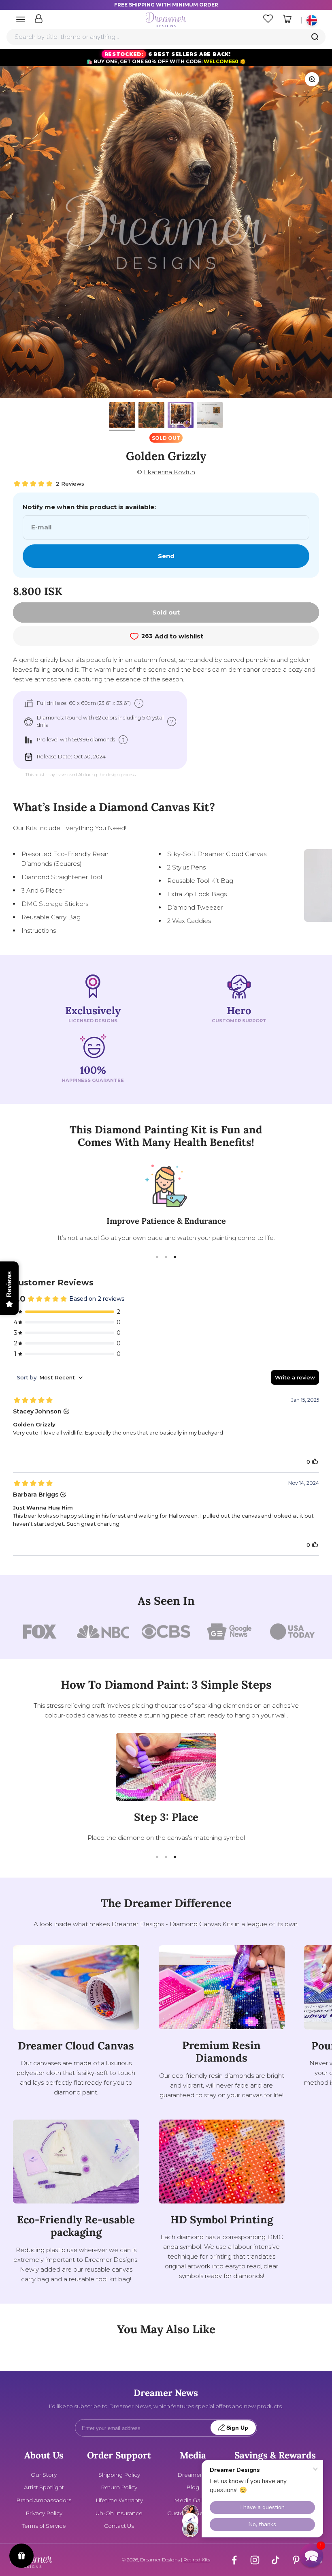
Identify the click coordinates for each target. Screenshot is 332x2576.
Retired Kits (197, 2560)
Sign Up (237, 2428)
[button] (311, 2555)
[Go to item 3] (181, 416)
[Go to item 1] (122, 416)
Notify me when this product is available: (89, 507)
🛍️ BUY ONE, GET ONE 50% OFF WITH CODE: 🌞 (166, 58)
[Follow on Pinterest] (296, 2560)
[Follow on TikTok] (276, 2560)
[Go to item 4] (210, 416)
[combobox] (166, 37)
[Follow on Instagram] (255, 2560)
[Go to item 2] (151, 416)
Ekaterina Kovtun (169, 472)
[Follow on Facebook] (234, 2560)
